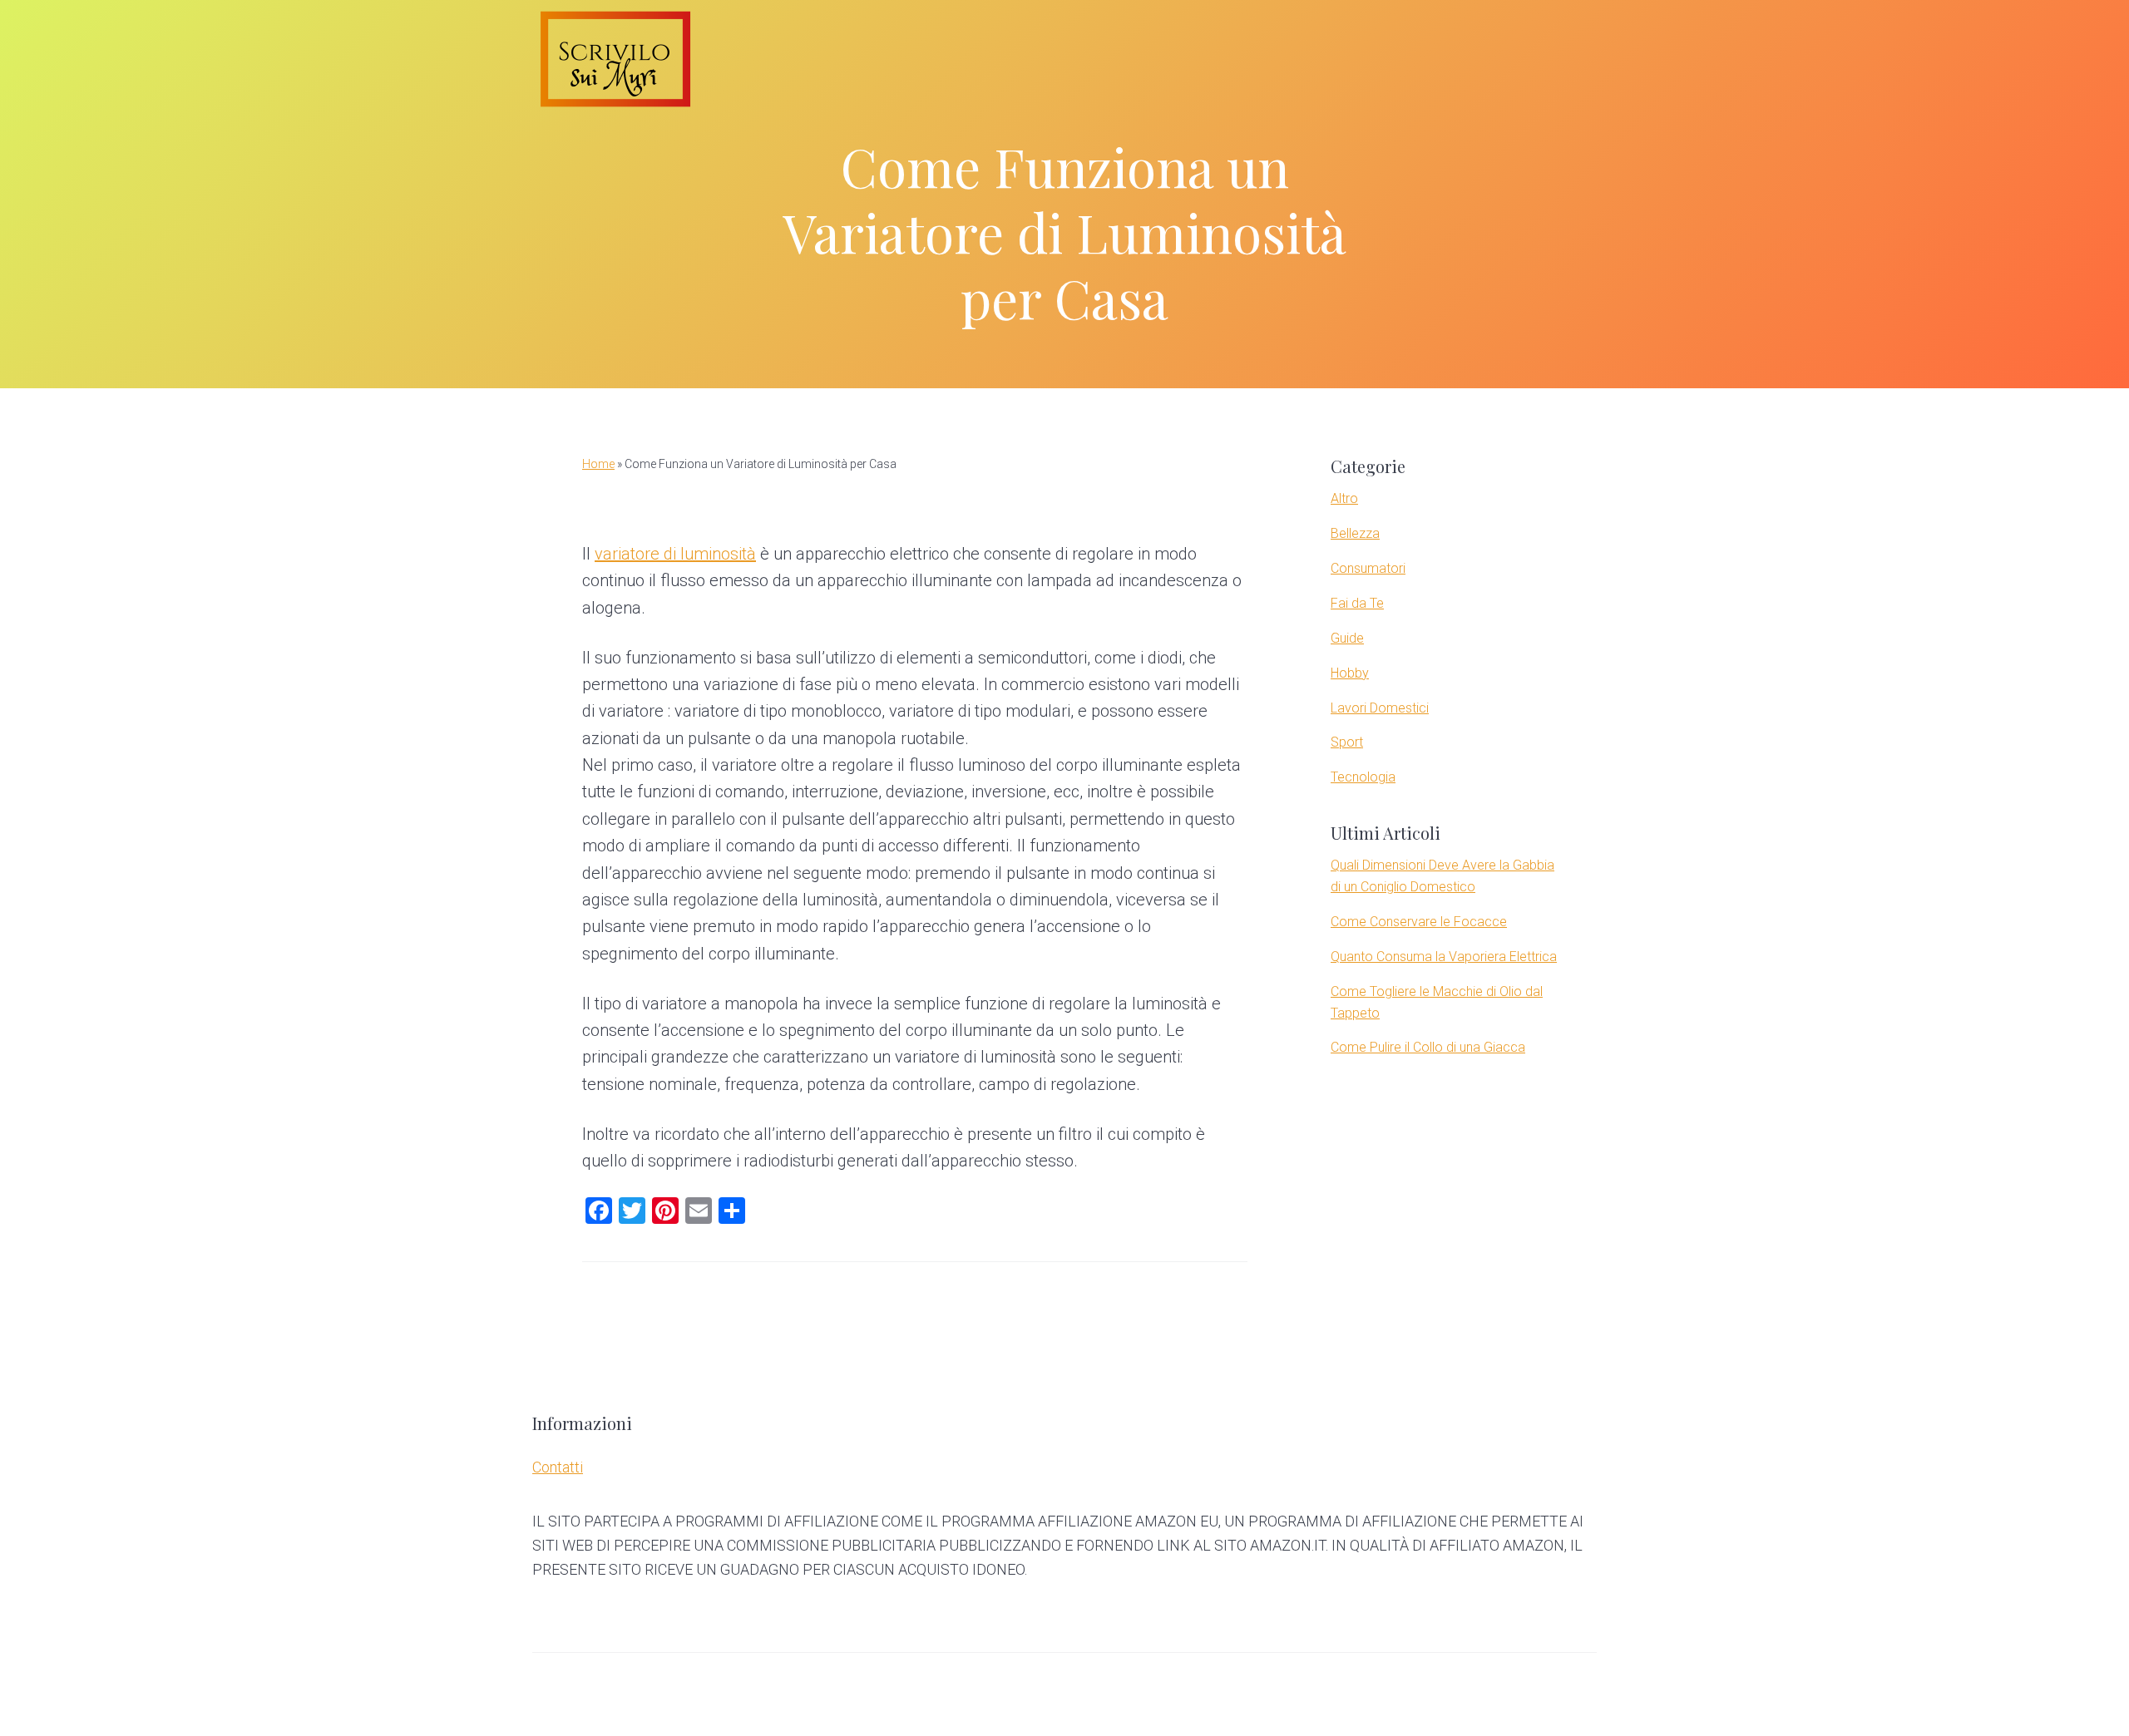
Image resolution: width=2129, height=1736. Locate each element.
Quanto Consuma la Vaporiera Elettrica (1444, 957)
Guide (1347, 638)
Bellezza (1355, 533)
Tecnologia (1363, 777)
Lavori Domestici (1380, 708)
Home (598, 464)
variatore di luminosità (675, 554)
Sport (1347, 742)
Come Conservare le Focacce (1419, 922)
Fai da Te (1357, 603)
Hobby (1350, 673)
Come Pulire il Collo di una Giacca (1428, 1047)
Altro (1344, 498)
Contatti (558, 1467)
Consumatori (1368, 568)
